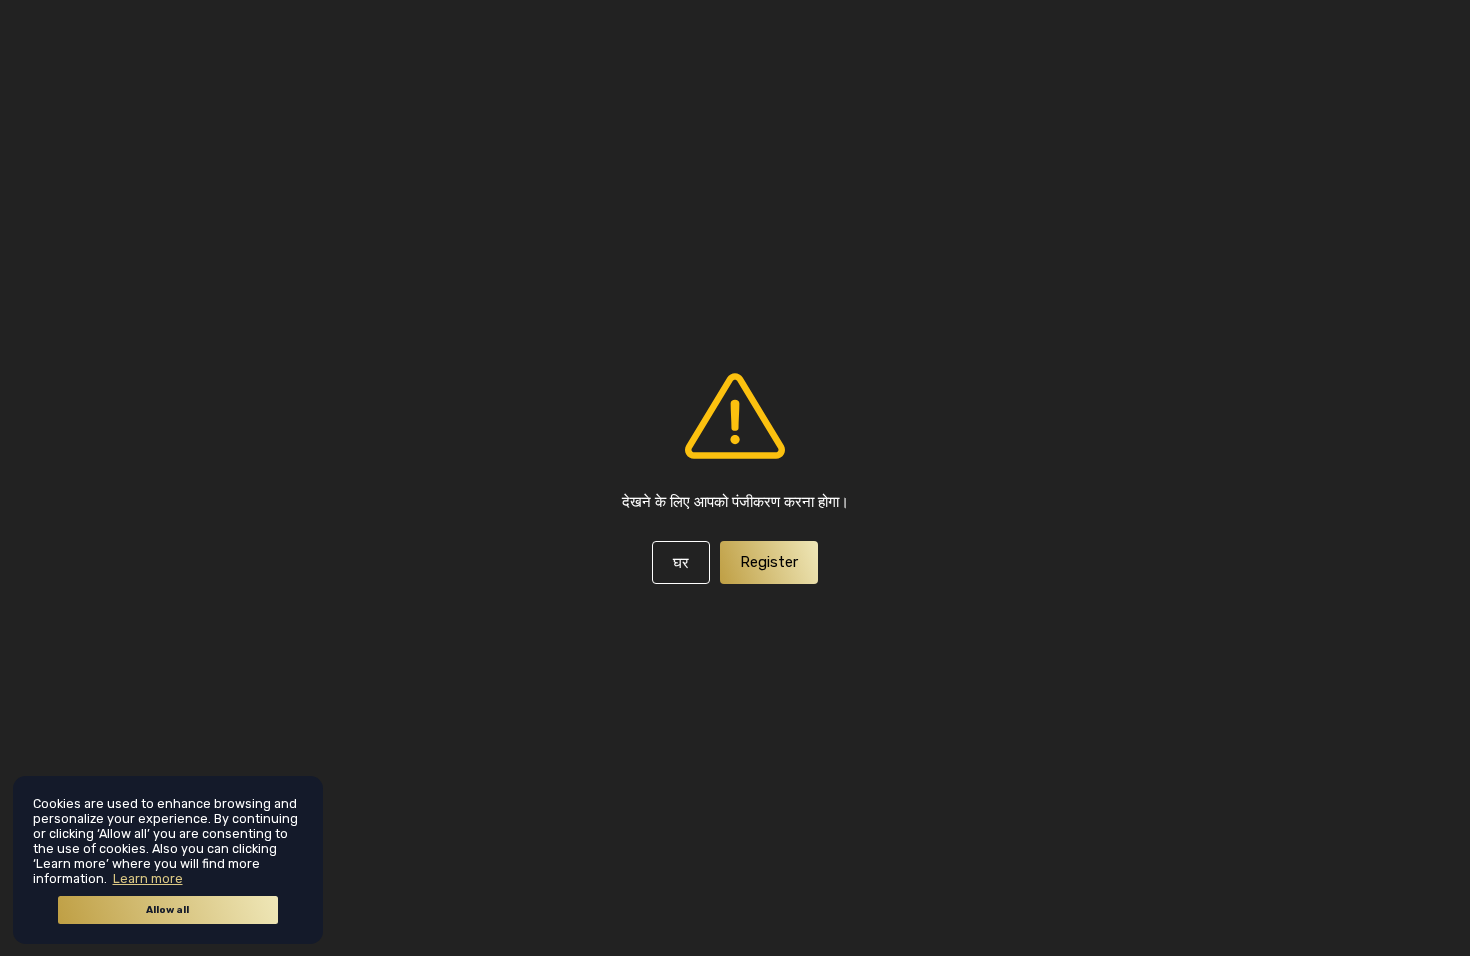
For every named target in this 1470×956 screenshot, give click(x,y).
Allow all (167, 910)
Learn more (148, 878)
